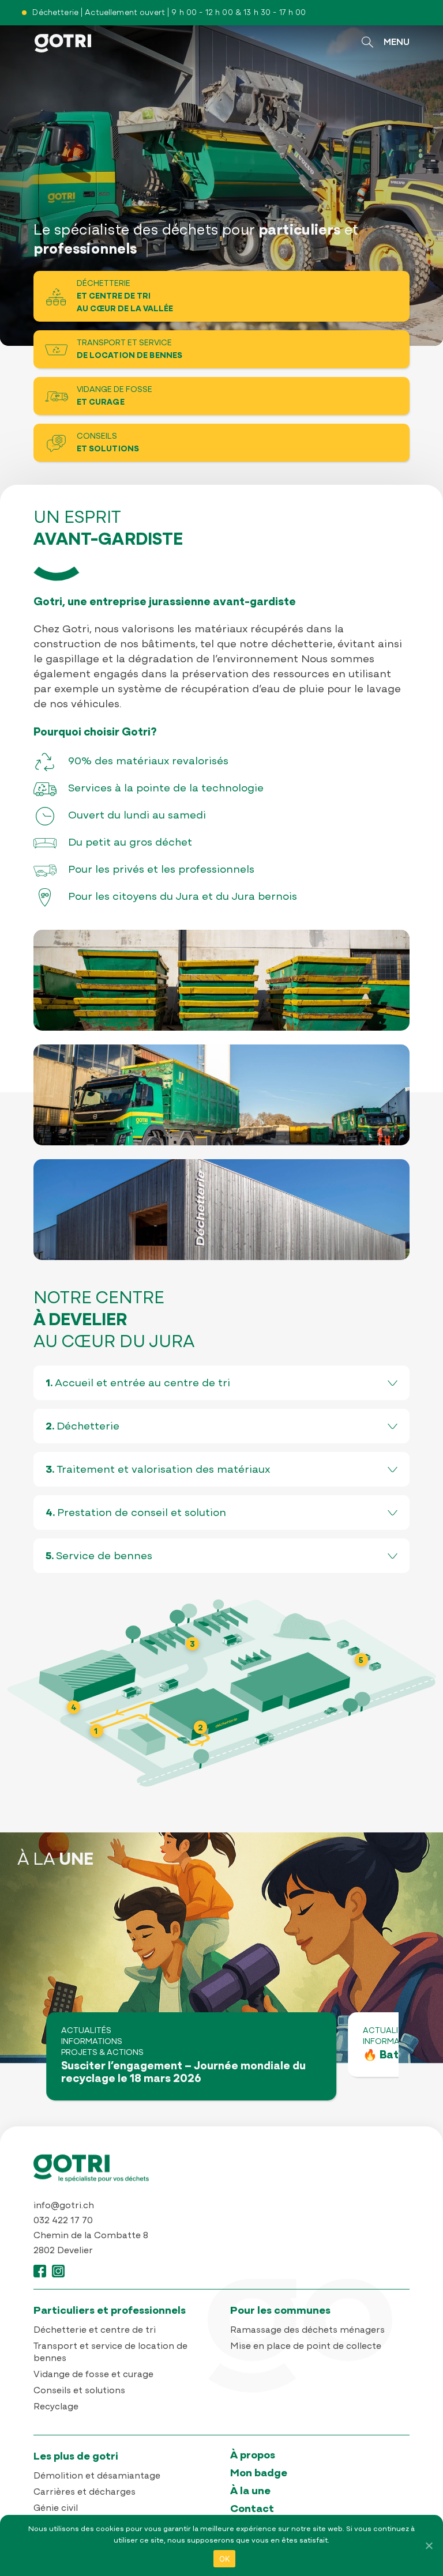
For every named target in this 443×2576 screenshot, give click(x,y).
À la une (250, 2492)
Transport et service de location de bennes (110, 2353)
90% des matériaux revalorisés (148, 762)
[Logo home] (222, 2174)
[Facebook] (40, 2277)
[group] (191, 2056)
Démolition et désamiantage (97, 2476)
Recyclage (56, 2407)
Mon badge (259, 2474)
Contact (252, 2509)
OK (225, 2559)
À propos (253, 2456)
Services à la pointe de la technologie (166, 789)
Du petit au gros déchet (130, 843)
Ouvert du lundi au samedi (137, 816)
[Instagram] (58, 2277)
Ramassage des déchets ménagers (307, 2330)
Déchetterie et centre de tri (95, 2330)
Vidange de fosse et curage (93, 2375)
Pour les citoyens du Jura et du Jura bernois (183, 897)
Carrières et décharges (85, 2492)
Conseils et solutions (79, 2391)
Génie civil (56, 2509)
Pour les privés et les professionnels (161, 870)
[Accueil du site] (63, 54)
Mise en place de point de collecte (306, 2347)
